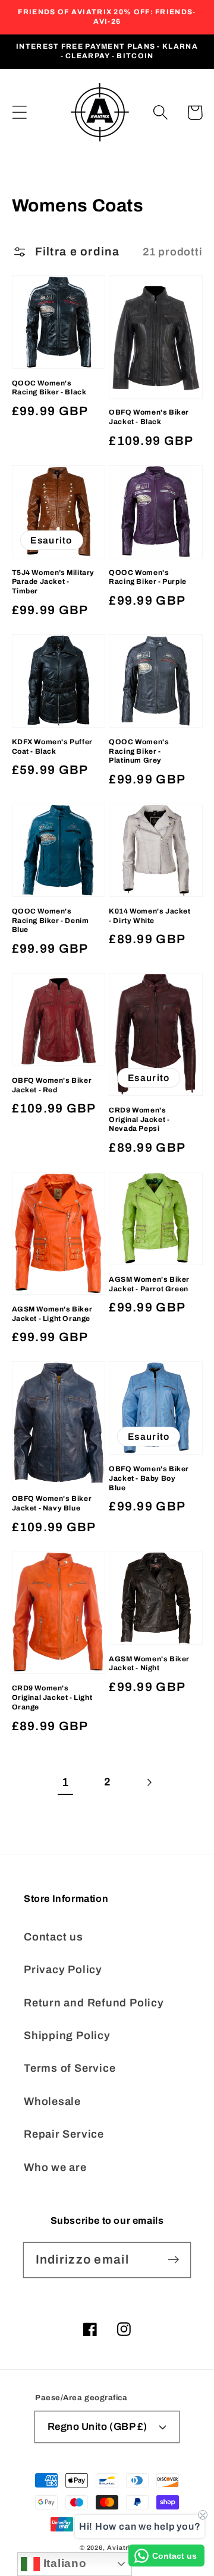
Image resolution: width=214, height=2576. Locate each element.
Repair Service (64, 2134)
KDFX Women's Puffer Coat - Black (52, 747)
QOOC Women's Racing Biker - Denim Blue (51, 920)
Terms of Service (70, 2068)
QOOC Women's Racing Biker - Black (49, 388)
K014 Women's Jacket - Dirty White (150, 916)
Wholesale (52, 2101)
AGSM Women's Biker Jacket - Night (149, 1664)
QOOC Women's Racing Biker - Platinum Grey (139, 751)
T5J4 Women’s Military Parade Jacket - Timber (53, 582)
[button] (19, 113)
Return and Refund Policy (94, 2003)
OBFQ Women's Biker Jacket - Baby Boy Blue (149, 1478)
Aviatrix (121, 2547)
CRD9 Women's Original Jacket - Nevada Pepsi (139, 1119)
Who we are (55, 2167)
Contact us (53, 1937)
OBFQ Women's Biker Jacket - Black (149, 417)
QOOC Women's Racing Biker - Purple (148, 577)
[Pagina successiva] (149, 1782)
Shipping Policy (67, 2035)
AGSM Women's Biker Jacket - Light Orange (52, 1314)
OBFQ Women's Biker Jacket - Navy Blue (52, 1503)
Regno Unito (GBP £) (97, 2427)
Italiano (63, 2563)
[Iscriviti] (173, 2260)
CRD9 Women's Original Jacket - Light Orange (52, 1697)
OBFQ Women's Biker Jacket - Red (52, 1085)
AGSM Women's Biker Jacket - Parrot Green (149, 1284)
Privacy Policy (63, 1970)
